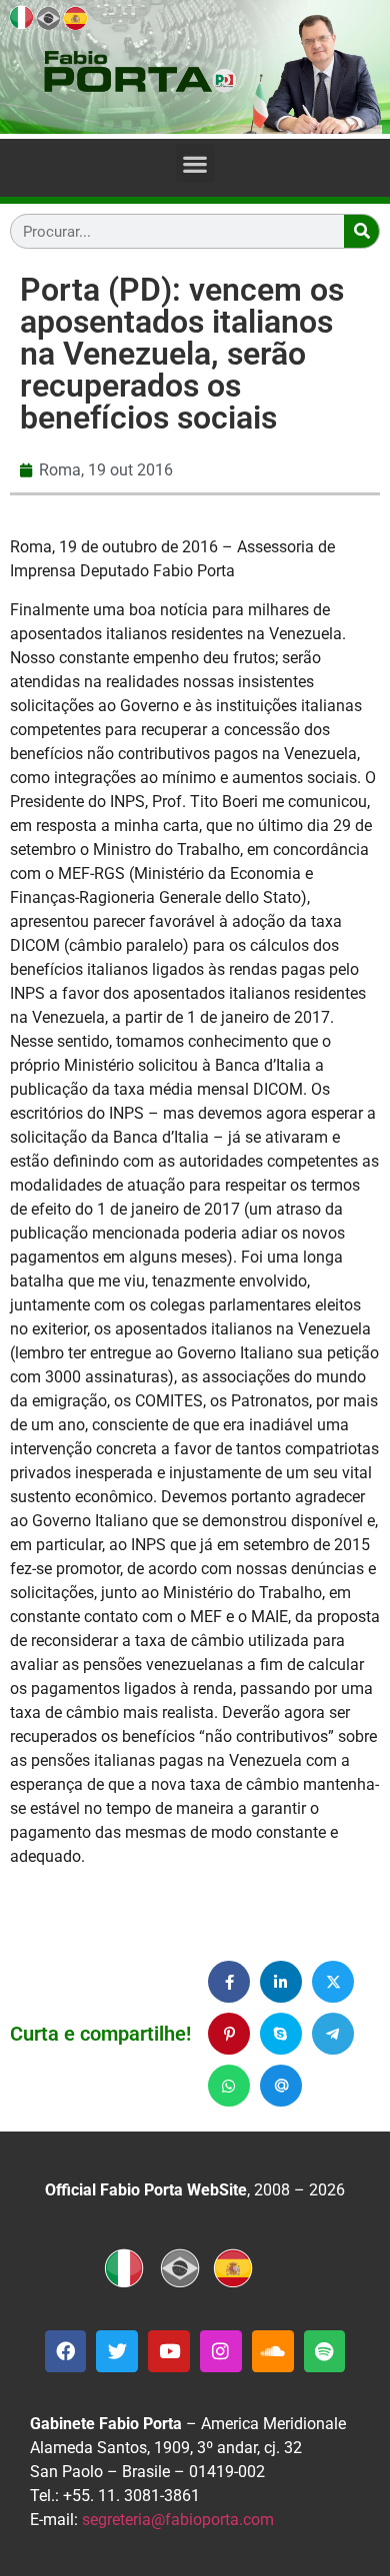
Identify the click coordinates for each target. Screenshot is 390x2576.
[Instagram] (221, 2351)
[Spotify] (325, 2351)
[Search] (361, 231)
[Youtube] (169, 2351)
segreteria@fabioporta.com (178, 2520)
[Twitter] (117, 2351)
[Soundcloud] (273, 2351)
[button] (195, 163)
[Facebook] (66, 2351)
